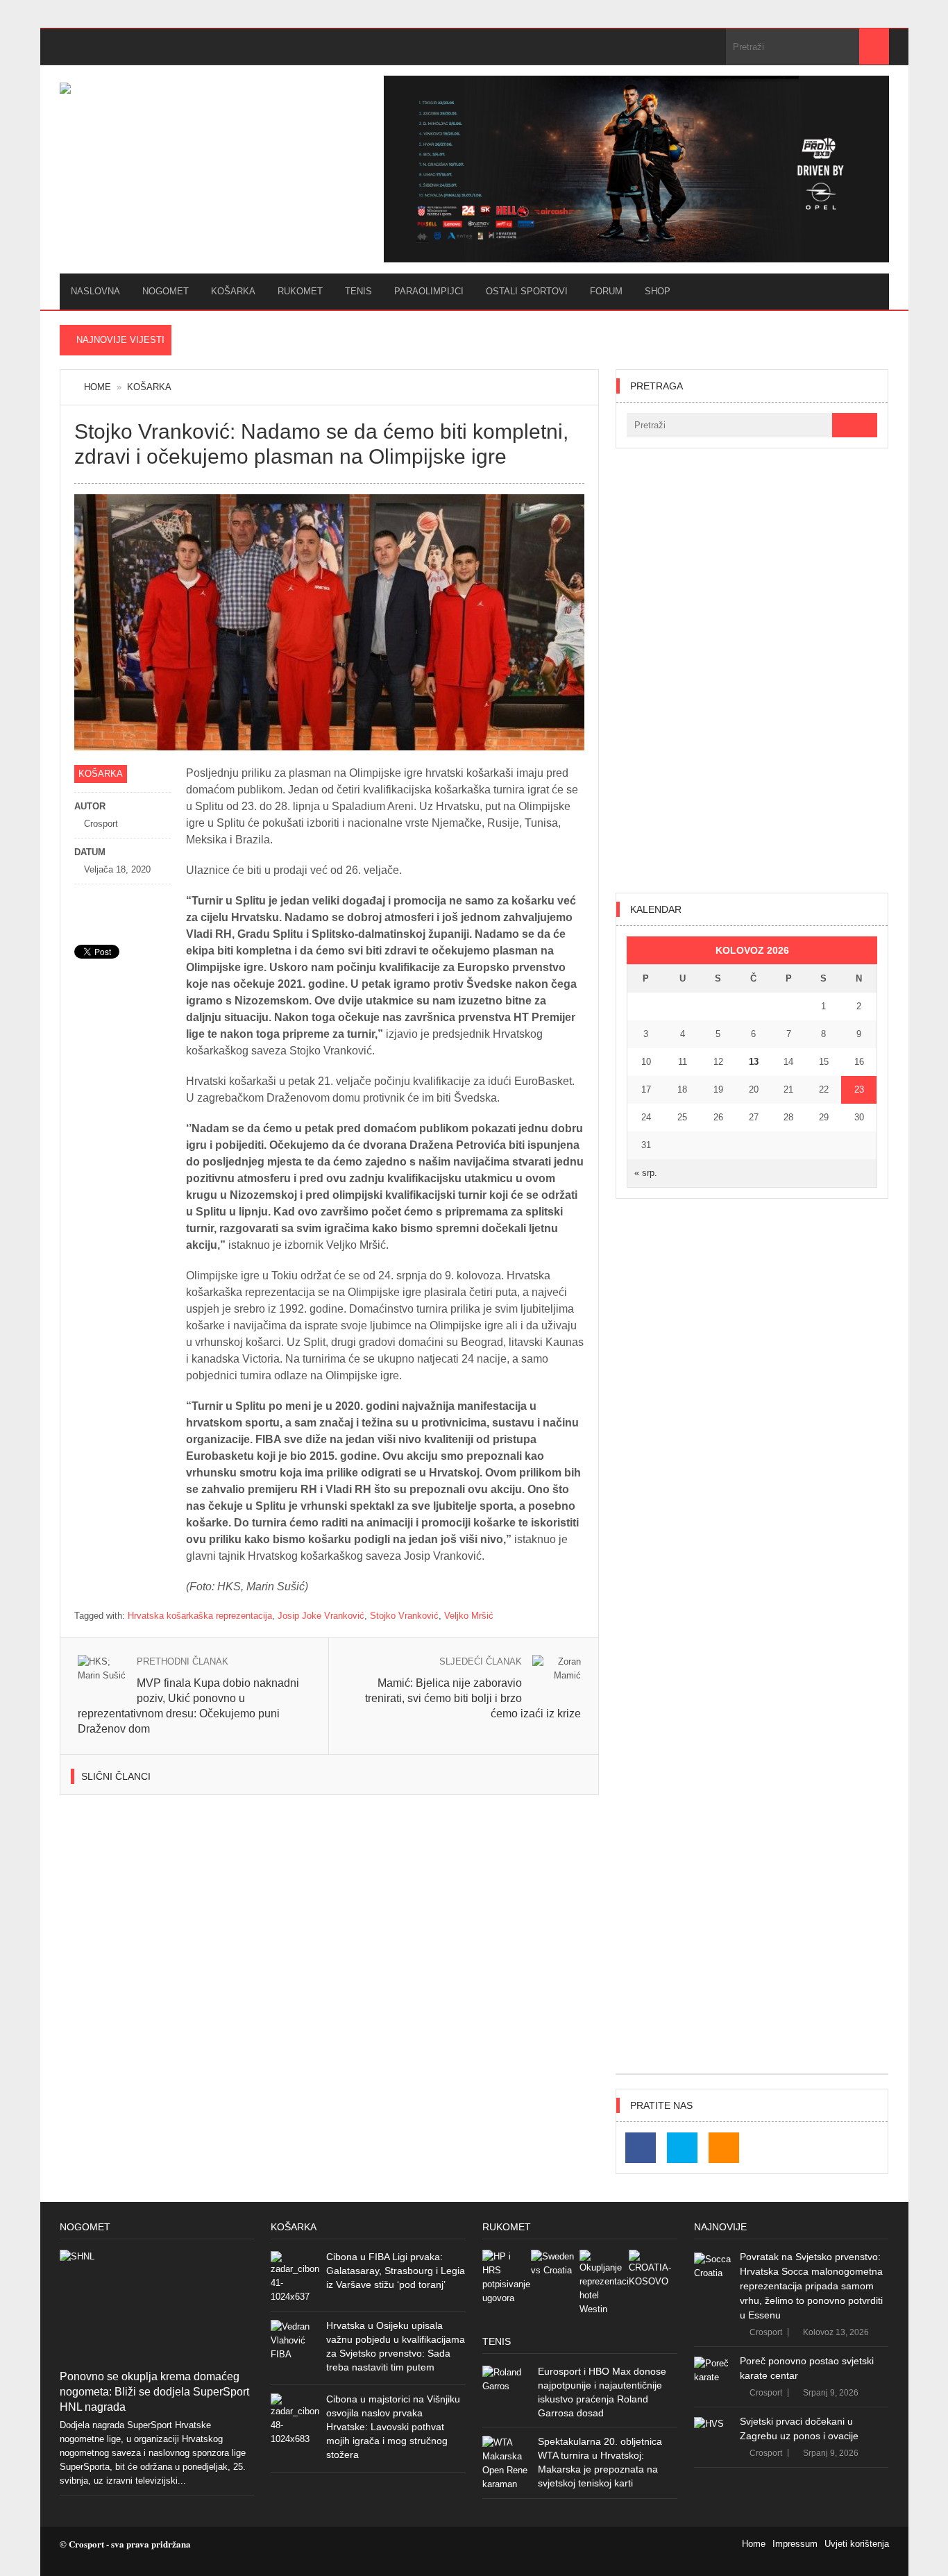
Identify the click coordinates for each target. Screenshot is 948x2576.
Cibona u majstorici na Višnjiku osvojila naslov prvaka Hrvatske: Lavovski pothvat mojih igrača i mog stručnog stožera (393, 2427)
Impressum (795, 2544)
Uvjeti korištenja (857, 2544)
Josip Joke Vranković (321, 1616)
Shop (658, 291)
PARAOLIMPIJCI (429, 291)
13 (754, 1062)
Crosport (766, 2332)
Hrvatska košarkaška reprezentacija (200, 1616)
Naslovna (95, 291)
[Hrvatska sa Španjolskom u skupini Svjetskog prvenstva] (507, 2278)
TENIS (358, 291)
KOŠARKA (233, 291)
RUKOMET (300, 291)
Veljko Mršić (469, 1616)
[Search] (874, 47)
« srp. (646, 1173)
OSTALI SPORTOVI (527, 291)
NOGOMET (166, 291)
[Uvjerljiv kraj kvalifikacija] (653, 2274)
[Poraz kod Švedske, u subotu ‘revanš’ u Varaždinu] (555, 2274)
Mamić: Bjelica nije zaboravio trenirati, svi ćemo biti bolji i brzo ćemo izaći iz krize (473, 1698)
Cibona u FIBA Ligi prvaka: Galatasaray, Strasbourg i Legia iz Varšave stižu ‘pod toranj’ (396, 2271)
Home (98, 387)
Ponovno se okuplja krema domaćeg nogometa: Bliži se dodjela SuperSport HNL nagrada (154, 2392)
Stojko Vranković (404, 1616)
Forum (606, 291)
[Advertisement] (752, 671)
